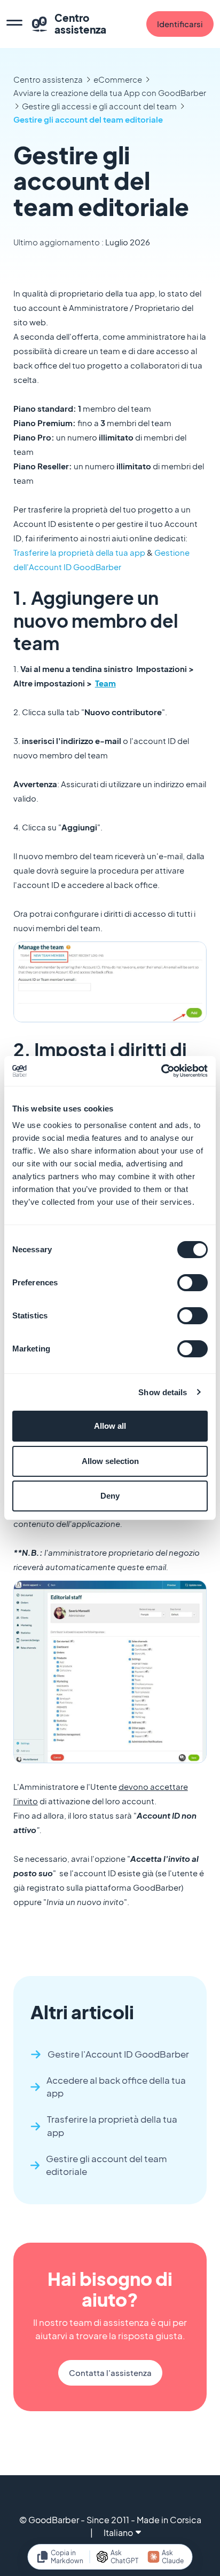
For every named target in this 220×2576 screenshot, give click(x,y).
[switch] (192, 1283)
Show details (163, 1392)
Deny (110, 1496)
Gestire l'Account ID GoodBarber (118, 2054)
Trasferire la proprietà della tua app (79, 552)
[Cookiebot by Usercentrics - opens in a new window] (161, 1071)
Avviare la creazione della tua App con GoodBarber (110, 93)
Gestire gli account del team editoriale (88, 119)
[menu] (14, 24)
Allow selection (110, 1461)
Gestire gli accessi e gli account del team (99, 106)
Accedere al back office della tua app (116, 2087)
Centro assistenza (48, 79)
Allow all (110, 1426)
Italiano (118, 2533)
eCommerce (118, 79)
